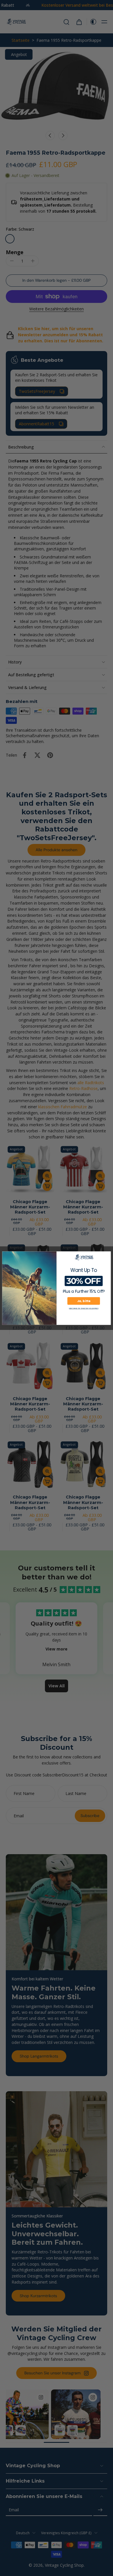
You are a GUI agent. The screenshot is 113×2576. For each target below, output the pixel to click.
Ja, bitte (84, 1301)
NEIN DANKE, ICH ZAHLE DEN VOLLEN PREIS (84, 1308)
